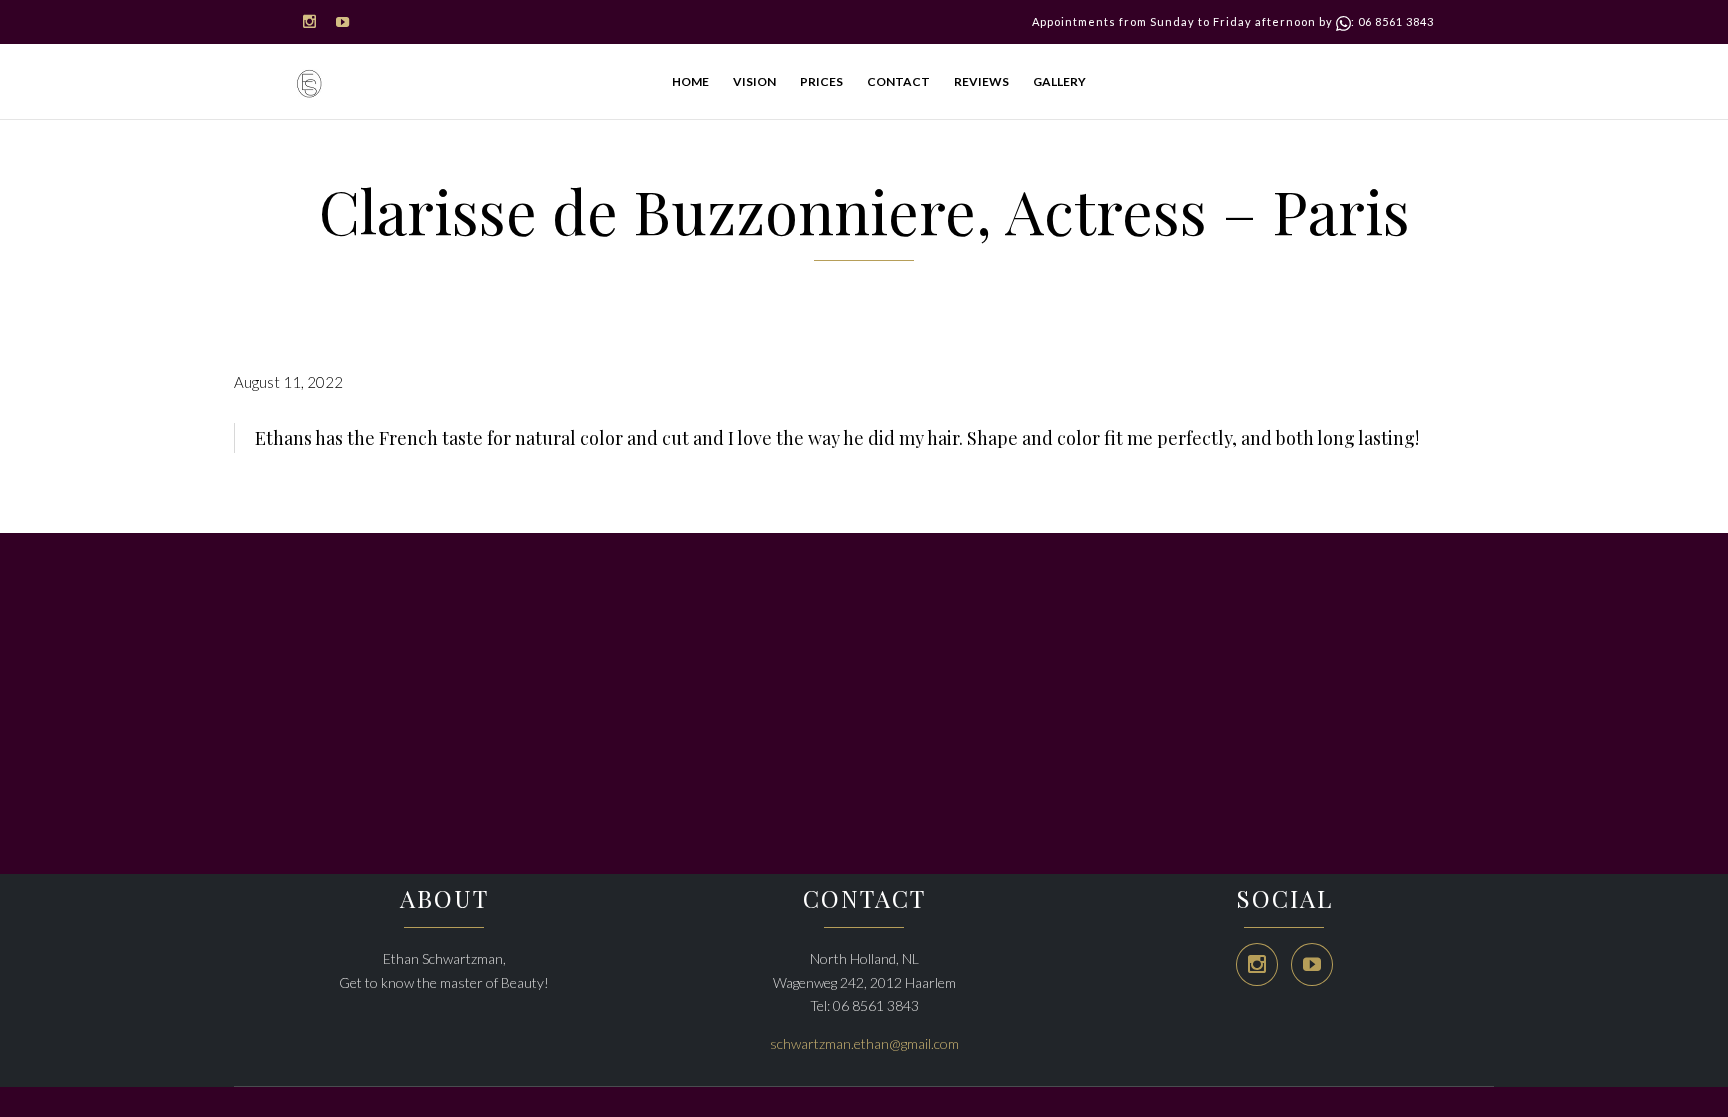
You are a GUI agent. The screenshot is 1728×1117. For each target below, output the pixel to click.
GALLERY (1059, 81)
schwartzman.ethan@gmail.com (864, 1043)
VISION (754, 81)
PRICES (821, 81)
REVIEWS (981, 81)
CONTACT (898, 81)
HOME (690, 81)
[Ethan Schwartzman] (309, 84)
